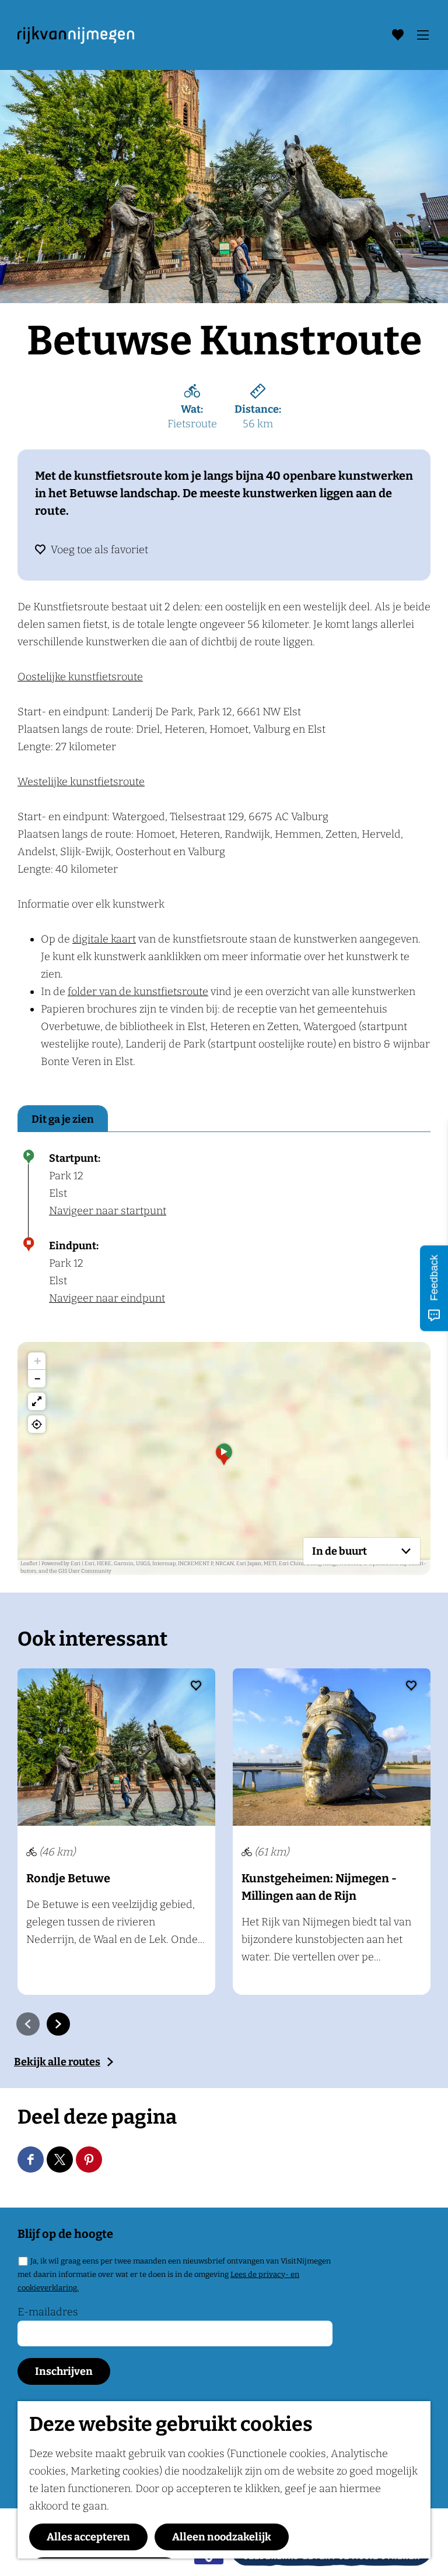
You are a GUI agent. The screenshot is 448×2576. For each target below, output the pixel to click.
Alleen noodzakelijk (222, 2537)
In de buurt (339, 1551)
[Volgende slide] (58, 2024)
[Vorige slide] (28, 2024)
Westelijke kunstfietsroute (81, 782)
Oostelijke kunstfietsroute (80, 677)
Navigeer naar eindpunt (107, 1298)
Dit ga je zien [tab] (63, 1119)
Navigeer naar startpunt (108, 1211)
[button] (224, 1459)
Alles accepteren (88, 2537)
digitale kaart (104, 939)
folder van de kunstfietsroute (138, 992)
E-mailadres (48, 2312)
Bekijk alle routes (57, 2062)
